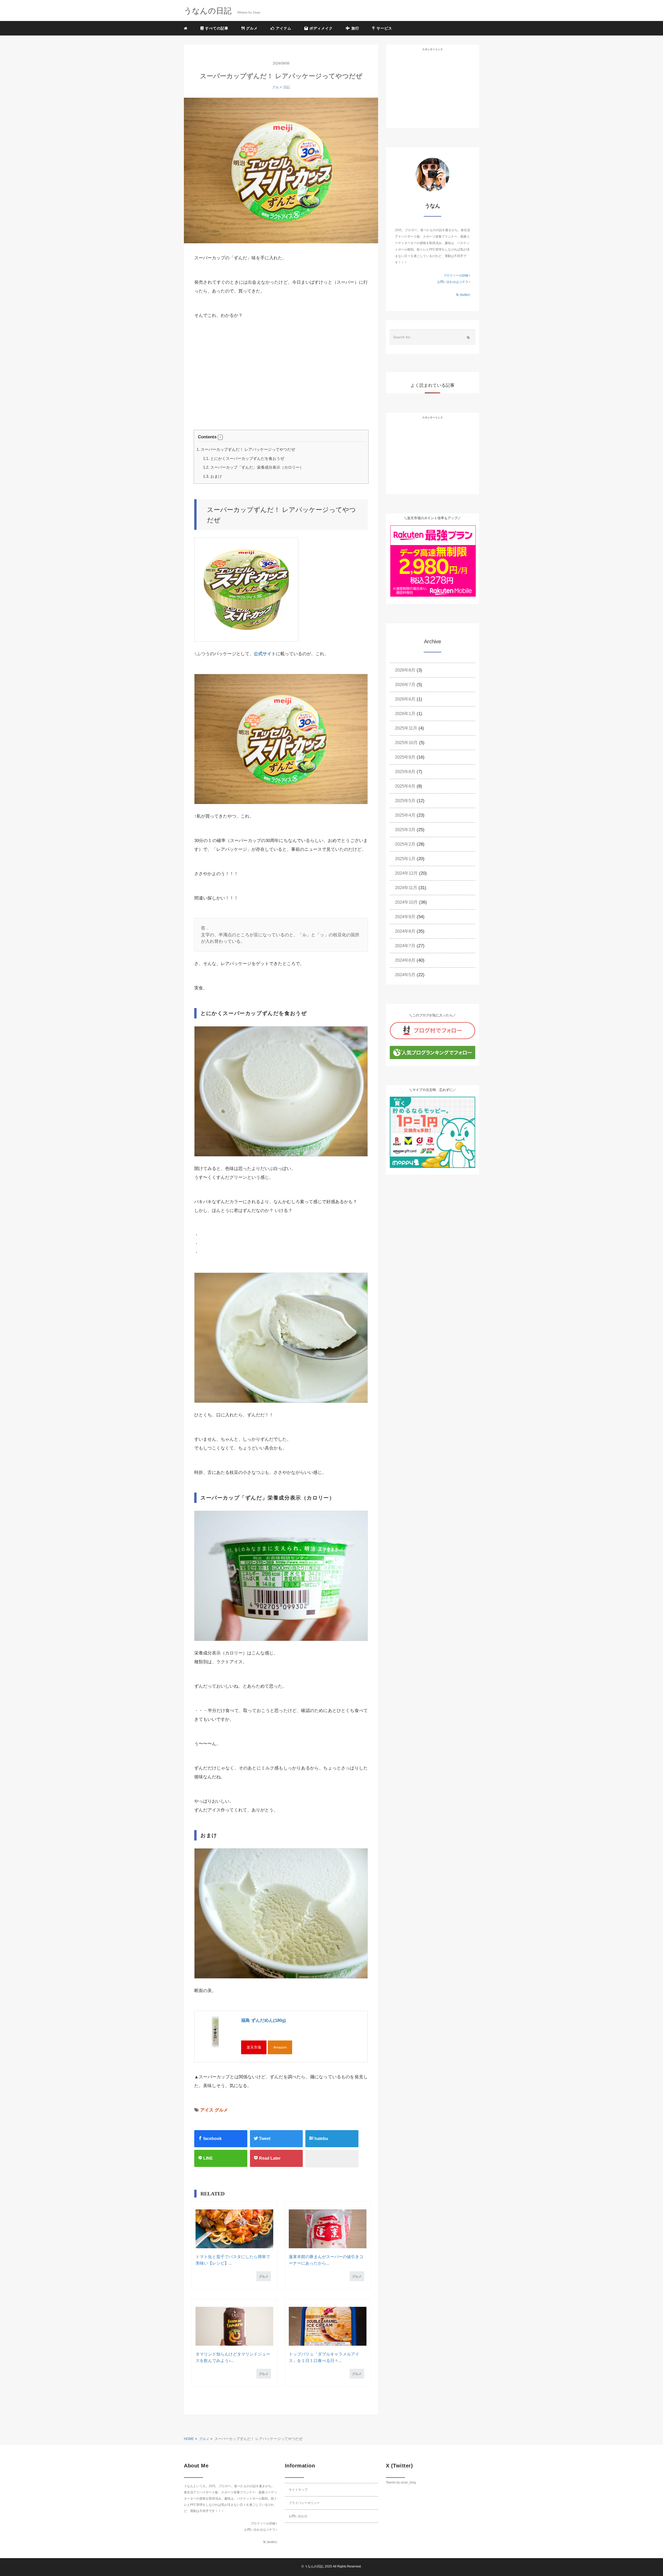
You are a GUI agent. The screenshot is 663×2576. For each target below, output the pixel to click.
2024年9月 (405, 917)
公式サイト (265, 654)
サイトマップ (298, 2490)
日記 (287, 87)
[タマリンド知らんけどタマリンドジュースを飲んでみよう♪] (234, 2326)
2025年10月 (406, 743)
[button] (220, 437)
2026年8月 (405, 670)
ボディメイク (320, 28)
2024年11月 (406, 888)
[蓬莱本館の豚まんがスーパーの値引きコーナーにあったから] (327, 2229)
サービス (384, 28)
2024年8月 (405, 931)
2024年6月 (405, 960)
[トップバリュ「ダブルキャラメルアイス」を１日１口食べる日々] (327, 2326)
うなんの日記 (314, 2566)
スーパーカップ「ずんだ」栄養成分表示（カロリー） (253, 467)
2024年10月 (406, 902)
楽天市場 (254, 2047)
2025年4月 (405, 815)
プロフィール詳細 (456, 275)
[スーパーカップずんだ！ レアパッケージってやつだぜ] (281, 171)
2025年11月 (406, 728)
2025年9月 (405, 757)
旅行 (355, 28)
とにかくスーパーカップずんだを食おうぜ (244, 458)
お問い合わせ (298, 2516)
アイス (207, 2110)
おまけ (212, 476)
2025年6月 (405, 786)
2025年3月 (405, 830)
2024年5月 (405, 975)
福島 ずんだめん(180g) (264, 2020)
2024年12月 (406, 873)
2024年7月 (405, 946)
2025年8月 (405, 772)
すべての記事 (216, 28)
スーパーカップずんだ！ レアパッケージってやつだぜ (246, 449)
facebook (212, 2139)
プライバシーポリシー (304, 2503)
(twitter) (464, 295)
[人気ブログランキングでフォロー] (433, 1052)
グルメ (251, 28)
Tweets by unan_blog (401, 2482)
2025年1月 (405, 859)
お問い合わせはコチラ (453, 282)
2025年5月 (405, 801)
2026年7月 (405, 685)
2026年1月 (405, 714)
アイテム (283, 28)
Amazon (280, 2047)
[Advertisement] (229, 386)
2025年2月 (405, 844)
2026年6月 (405, 699)
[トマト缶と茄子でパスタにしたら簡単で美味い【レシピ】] (234, 2229)
